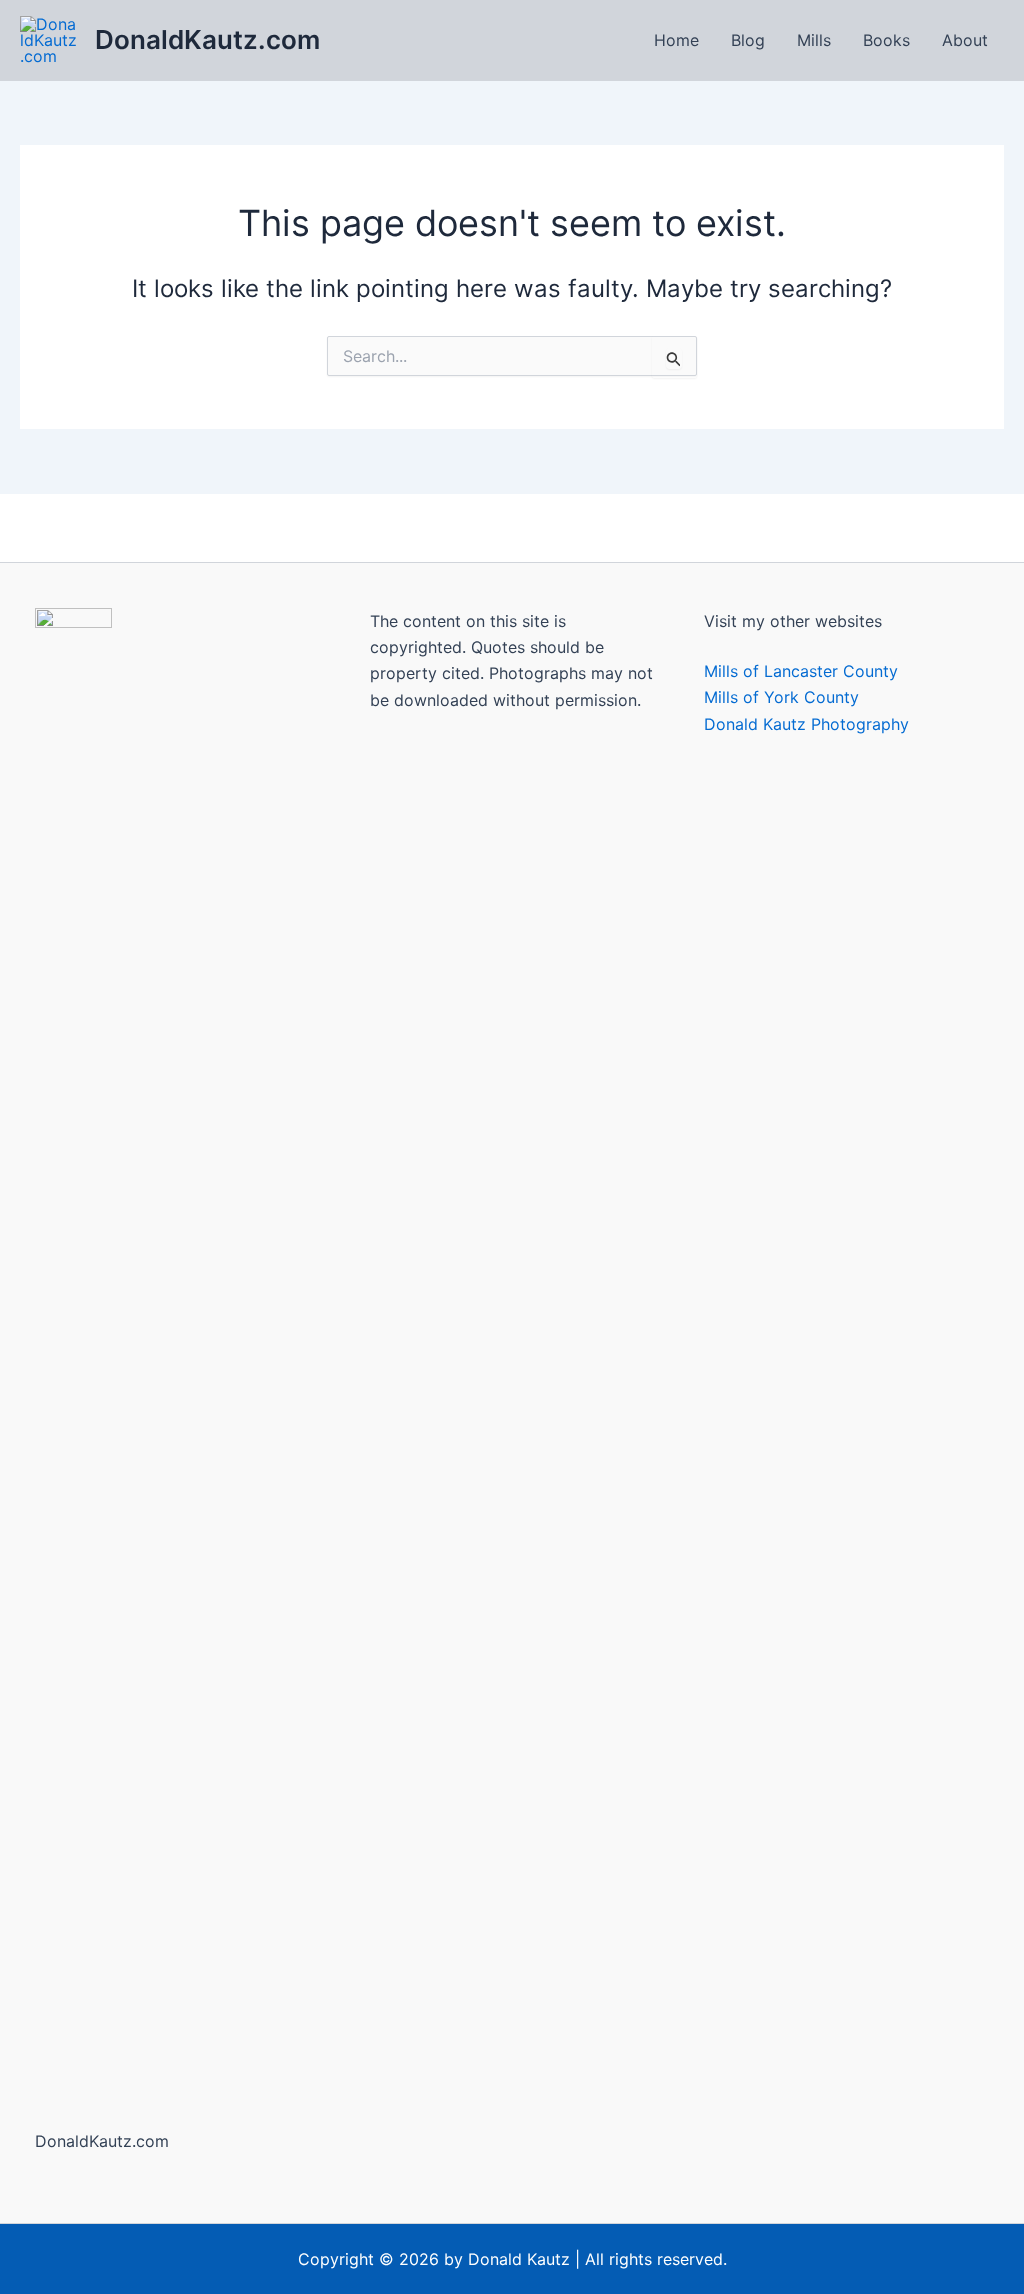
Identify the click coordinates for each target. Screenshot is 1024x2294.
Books (886, 40)
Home (676, 40)
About (965, 40)
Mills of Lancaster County (801, 671)
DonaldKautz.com (207, 39)
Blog (748, 40)
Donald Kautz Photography (806, 724)
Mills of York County (781, 697)
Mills (814, 40)
